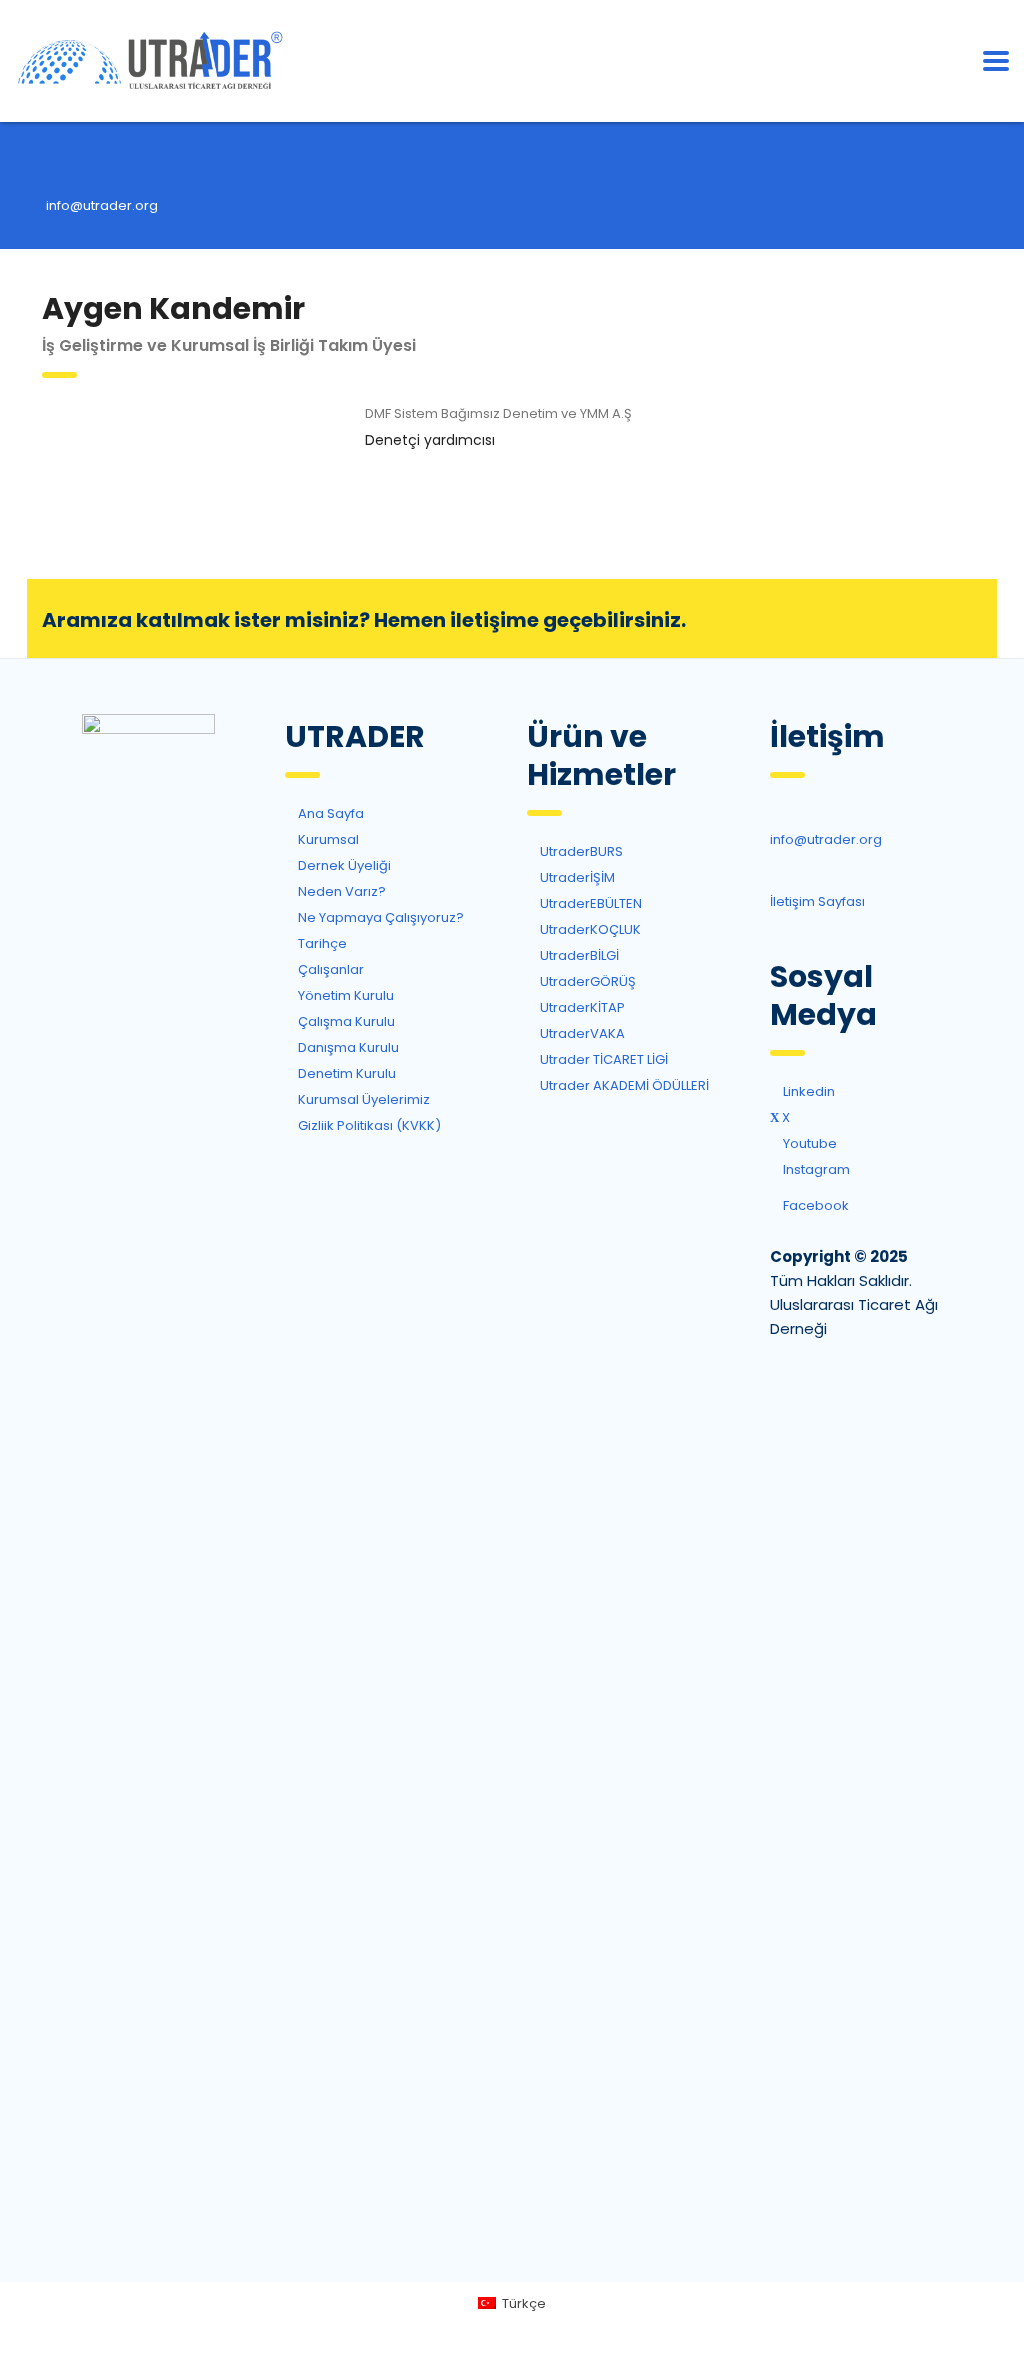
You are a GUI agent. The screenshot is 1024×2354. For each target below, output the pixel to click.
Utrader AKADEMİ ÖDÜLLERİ (623, 1085)
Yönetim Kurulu (344, 995)
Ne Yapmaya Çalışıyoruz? (379, 917)
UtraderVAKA (581, 1033)
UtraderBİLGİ (578, 955)
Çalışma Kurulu (345, 1021)
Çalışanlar (329, 969)
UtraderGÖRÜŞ (586, 981)
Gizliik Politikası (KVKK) (368, 1125)
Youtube (808, 1143)
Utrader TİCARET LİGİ (602, 1059)
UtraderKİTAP (581, 1007)
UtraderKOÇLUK (589, 929)
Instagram (815, 1169)
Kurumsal (327, 839)
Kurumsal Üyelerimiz (362, 1099)
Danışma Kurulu (347, 1047)
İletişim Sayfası (817, 901)
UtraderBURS (580, 851)
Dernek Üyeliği (879, 619)
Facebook (814, 1205)
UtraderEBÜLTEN (589, 903)
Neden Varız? (340, 891)
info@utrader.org (102, 205)
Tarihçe (321, 943)
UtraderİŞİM (576, 877)
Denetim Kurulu (345, 1073)
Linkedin (749, 420)
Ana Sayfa (329, 813)
